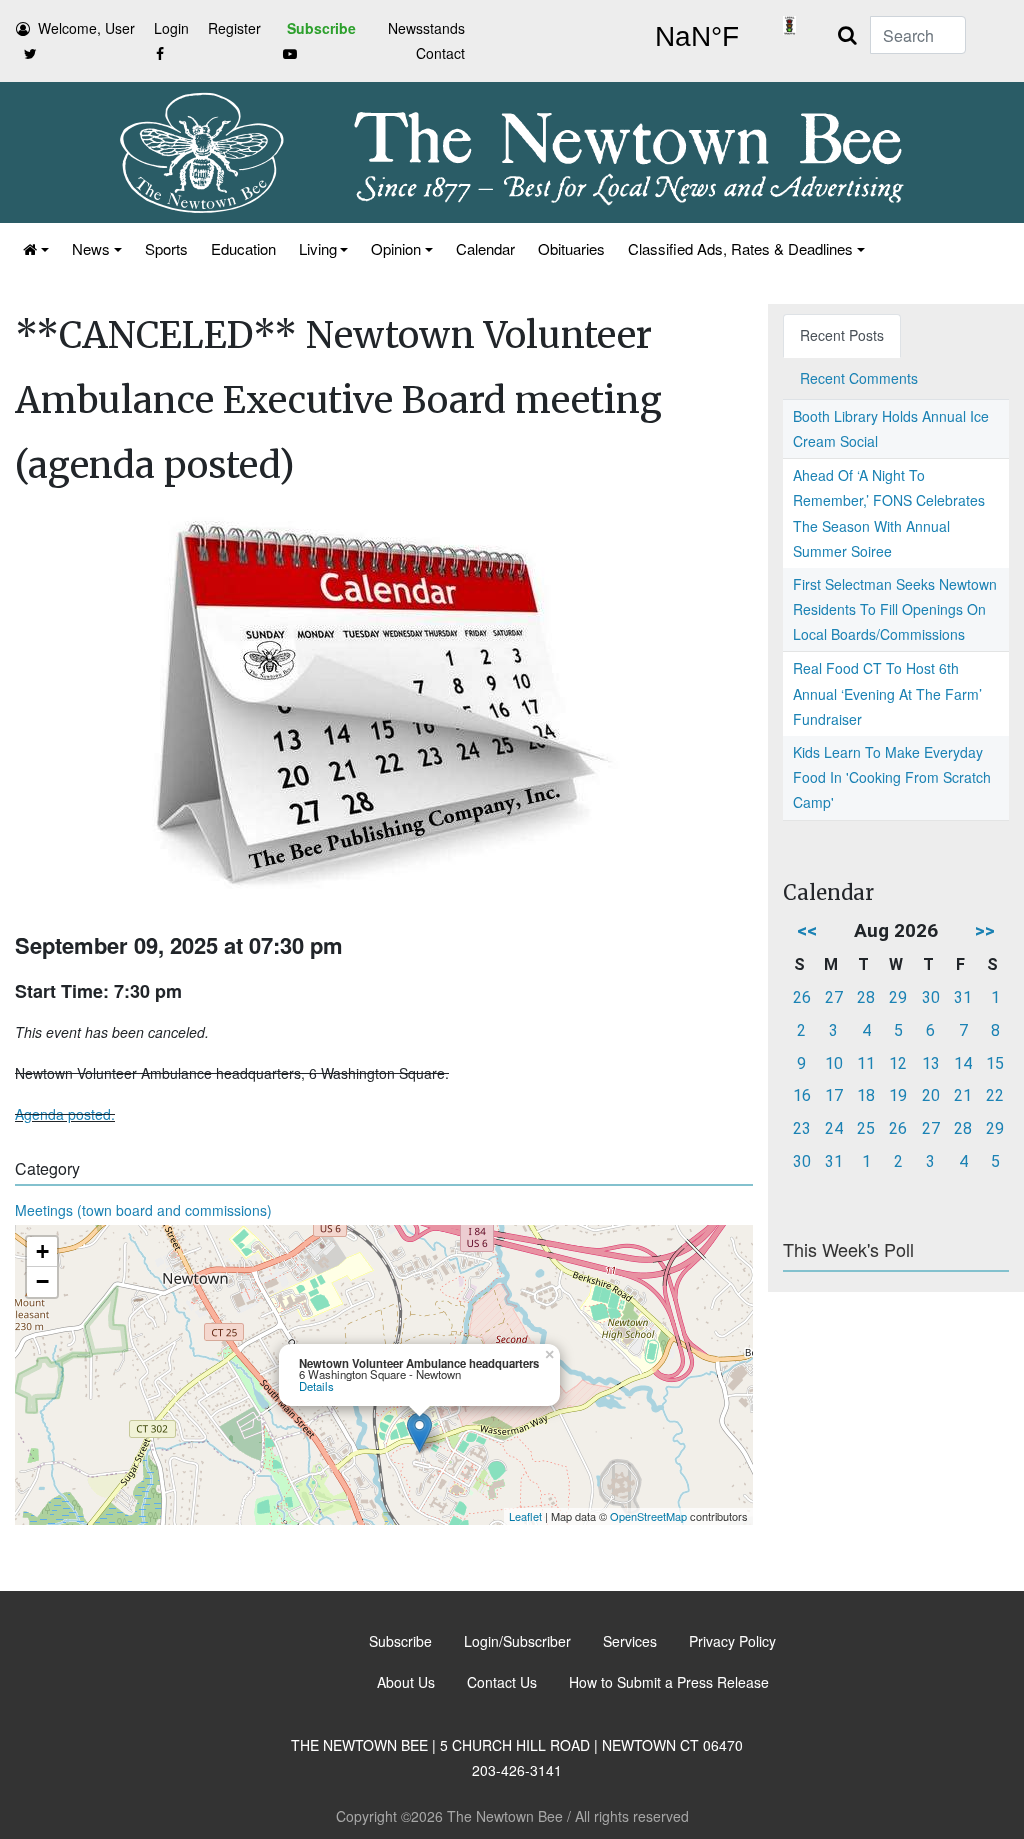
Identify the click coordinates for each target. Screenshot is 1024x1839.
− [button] (42, 1281)
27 (834, 997)
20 (931, 1095)
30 (931, 997)
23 (802, 1128)
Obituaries (571, 248)
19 (898, 1095)
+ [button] (42, 1251)
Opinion (396, 248)
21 (963, 1095)
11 (866, 1063)
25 (866, 1128)
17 (834, 1095)
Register (234, 28)
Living (318, 248)
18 (866, 1095)
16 (802, 1095)
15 (995, 1063)
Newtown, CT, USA (696, 37)
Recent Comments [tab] (859, 378)
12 (898, 1063)
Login (171, 28)
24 (834, 1128)
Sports (166, 248)
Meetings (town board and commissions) (143, 1210)
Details (316, 1386)
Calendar (485, 248)
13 (931, 1063)
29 (898, 997)
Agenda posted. (65, 1114)
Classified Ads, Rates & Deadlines (740, 248)
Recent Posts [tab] (842, 335)
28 (866, 997)
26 (802, 997)
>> (985, 930)
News (91, 248)
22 (995, 1095)
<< (807, 930)
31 (963, 997)
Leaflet (525, 1516)
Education (243, 248)
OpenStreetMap (648, 1516)
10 (834, 1063)
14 (963, 1063)
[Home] (34, 248)
